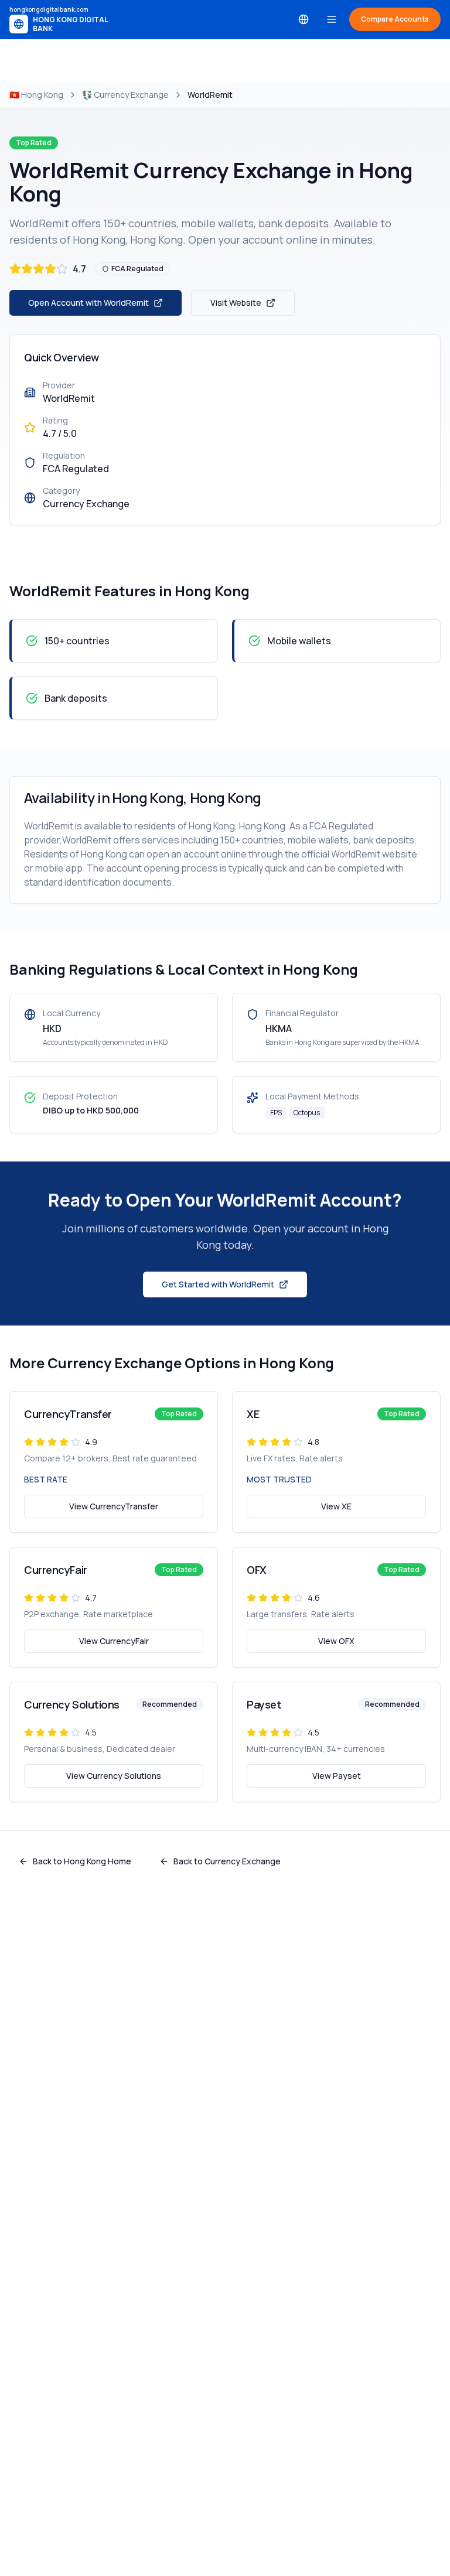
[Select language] (304, 19)
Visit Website (236, 303)
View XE (336, 1506)
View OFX (336, 1641)
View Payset (337, 1776)
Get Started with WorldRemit (218, 1284)
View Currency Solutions (114, 1776)
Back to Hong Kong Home (82, 1861)
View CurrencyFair (114, 1641)
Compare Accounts (395, 19)
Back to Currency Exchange (227, 1861)
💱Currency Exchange (125, 95)
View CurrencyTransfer (114, 1506)
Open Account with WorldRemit (88, 303)
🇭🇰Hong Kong (36, 95)
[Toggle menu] (332, 19)
